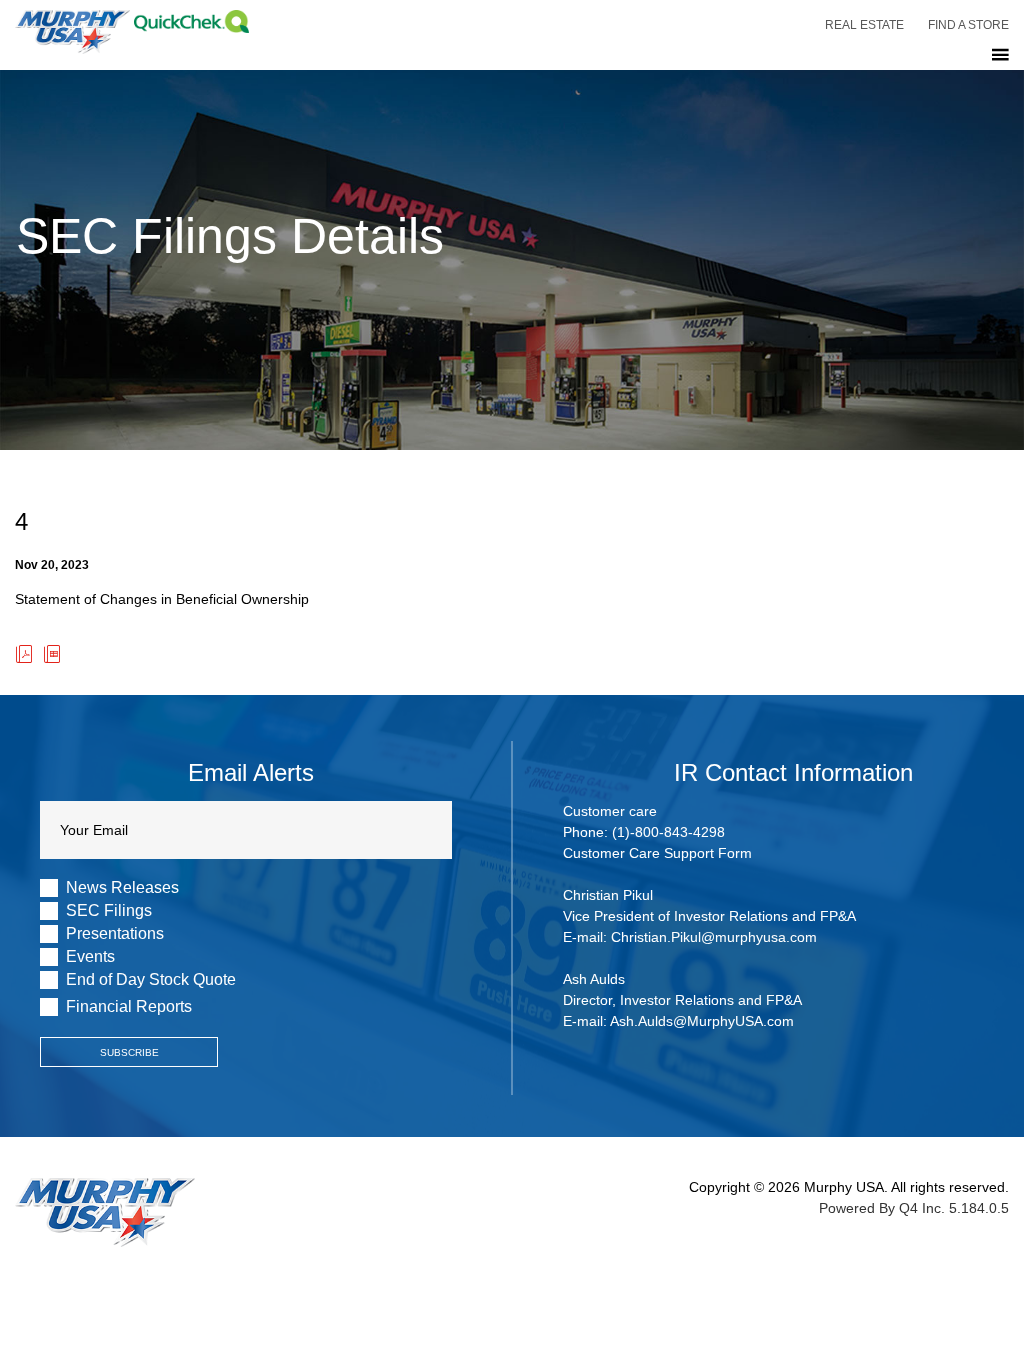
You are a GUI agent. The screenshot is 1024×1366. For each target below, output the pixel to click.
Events (90, 957)
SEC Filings (109, 911)
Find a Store (968, 25)
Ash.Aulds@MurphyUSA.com (702, 1021)
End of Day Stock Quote (151, 980)
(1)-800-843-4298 (668, 832)
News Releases (122, 888)
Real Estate (864, 25)
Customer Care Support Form (657, 853)
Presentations (115, 934)
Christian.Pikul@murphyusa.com (714, 937)
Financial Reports (129, 1007)
